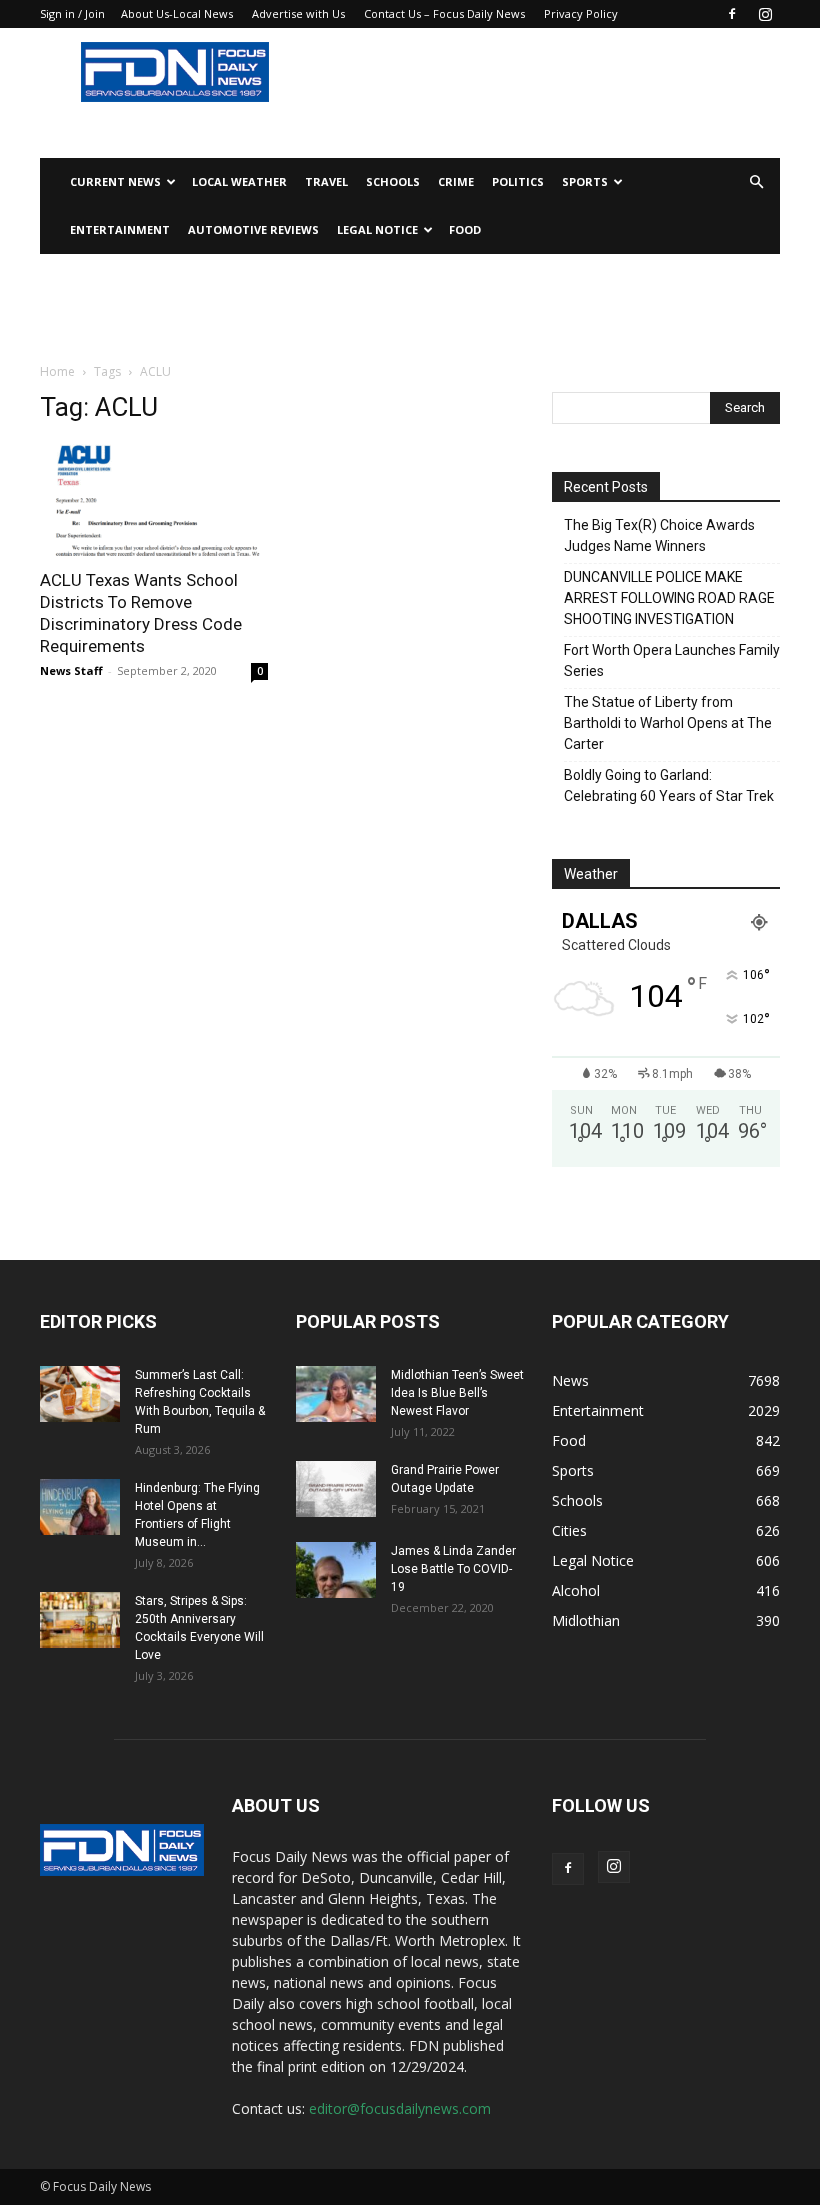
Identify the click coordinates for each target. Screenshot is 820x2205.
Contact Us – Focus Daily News (444, 13)
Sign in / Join (72, 13)
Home (57, 371)
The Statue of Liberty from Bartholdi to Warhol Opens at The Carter (668, 723)
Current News (115, 181)
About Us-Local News (177, 13)
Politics (518, 181)
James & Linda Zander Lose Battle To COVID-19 (453, 1569)
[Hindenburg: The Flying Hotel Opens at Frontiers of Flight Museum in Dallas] (80, 1507)
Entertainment (120, 229)
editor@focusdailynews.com (400, 2108)
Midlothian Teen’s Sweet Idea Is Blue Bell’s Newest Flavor (457, 1393)
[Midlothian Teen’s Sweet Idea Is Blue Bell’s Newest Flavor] (336, 1394)
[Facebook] (732, 14)
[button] (756, 182)
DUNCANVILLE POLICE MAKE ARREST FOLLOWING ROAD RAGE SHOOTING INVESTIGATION (669, 598)
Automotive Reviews (253, 229)
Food (465, 229)
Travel (326, 181)
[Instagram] (765, 14)
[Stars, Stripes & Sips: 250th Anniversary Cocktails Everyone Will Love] (80, 1620)
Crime (456, 181)
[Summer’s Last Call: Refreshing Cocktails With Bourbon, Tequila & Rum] (80, 1394)
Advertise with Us (298, 13)
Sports (585, 181)
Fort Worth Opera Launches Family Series (672, 660)
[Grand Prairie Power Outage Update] (336, 1489)
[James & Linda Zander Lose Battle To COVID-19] (336, 1570)
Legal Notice (377, 229)
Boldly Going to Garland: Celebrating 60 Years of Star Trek (669, 785)
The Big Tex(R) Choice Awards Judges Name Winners (659, 535)
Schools (393, 181)
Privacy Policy (581, 13)
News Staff (71, 670)
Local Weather (239, 181)
